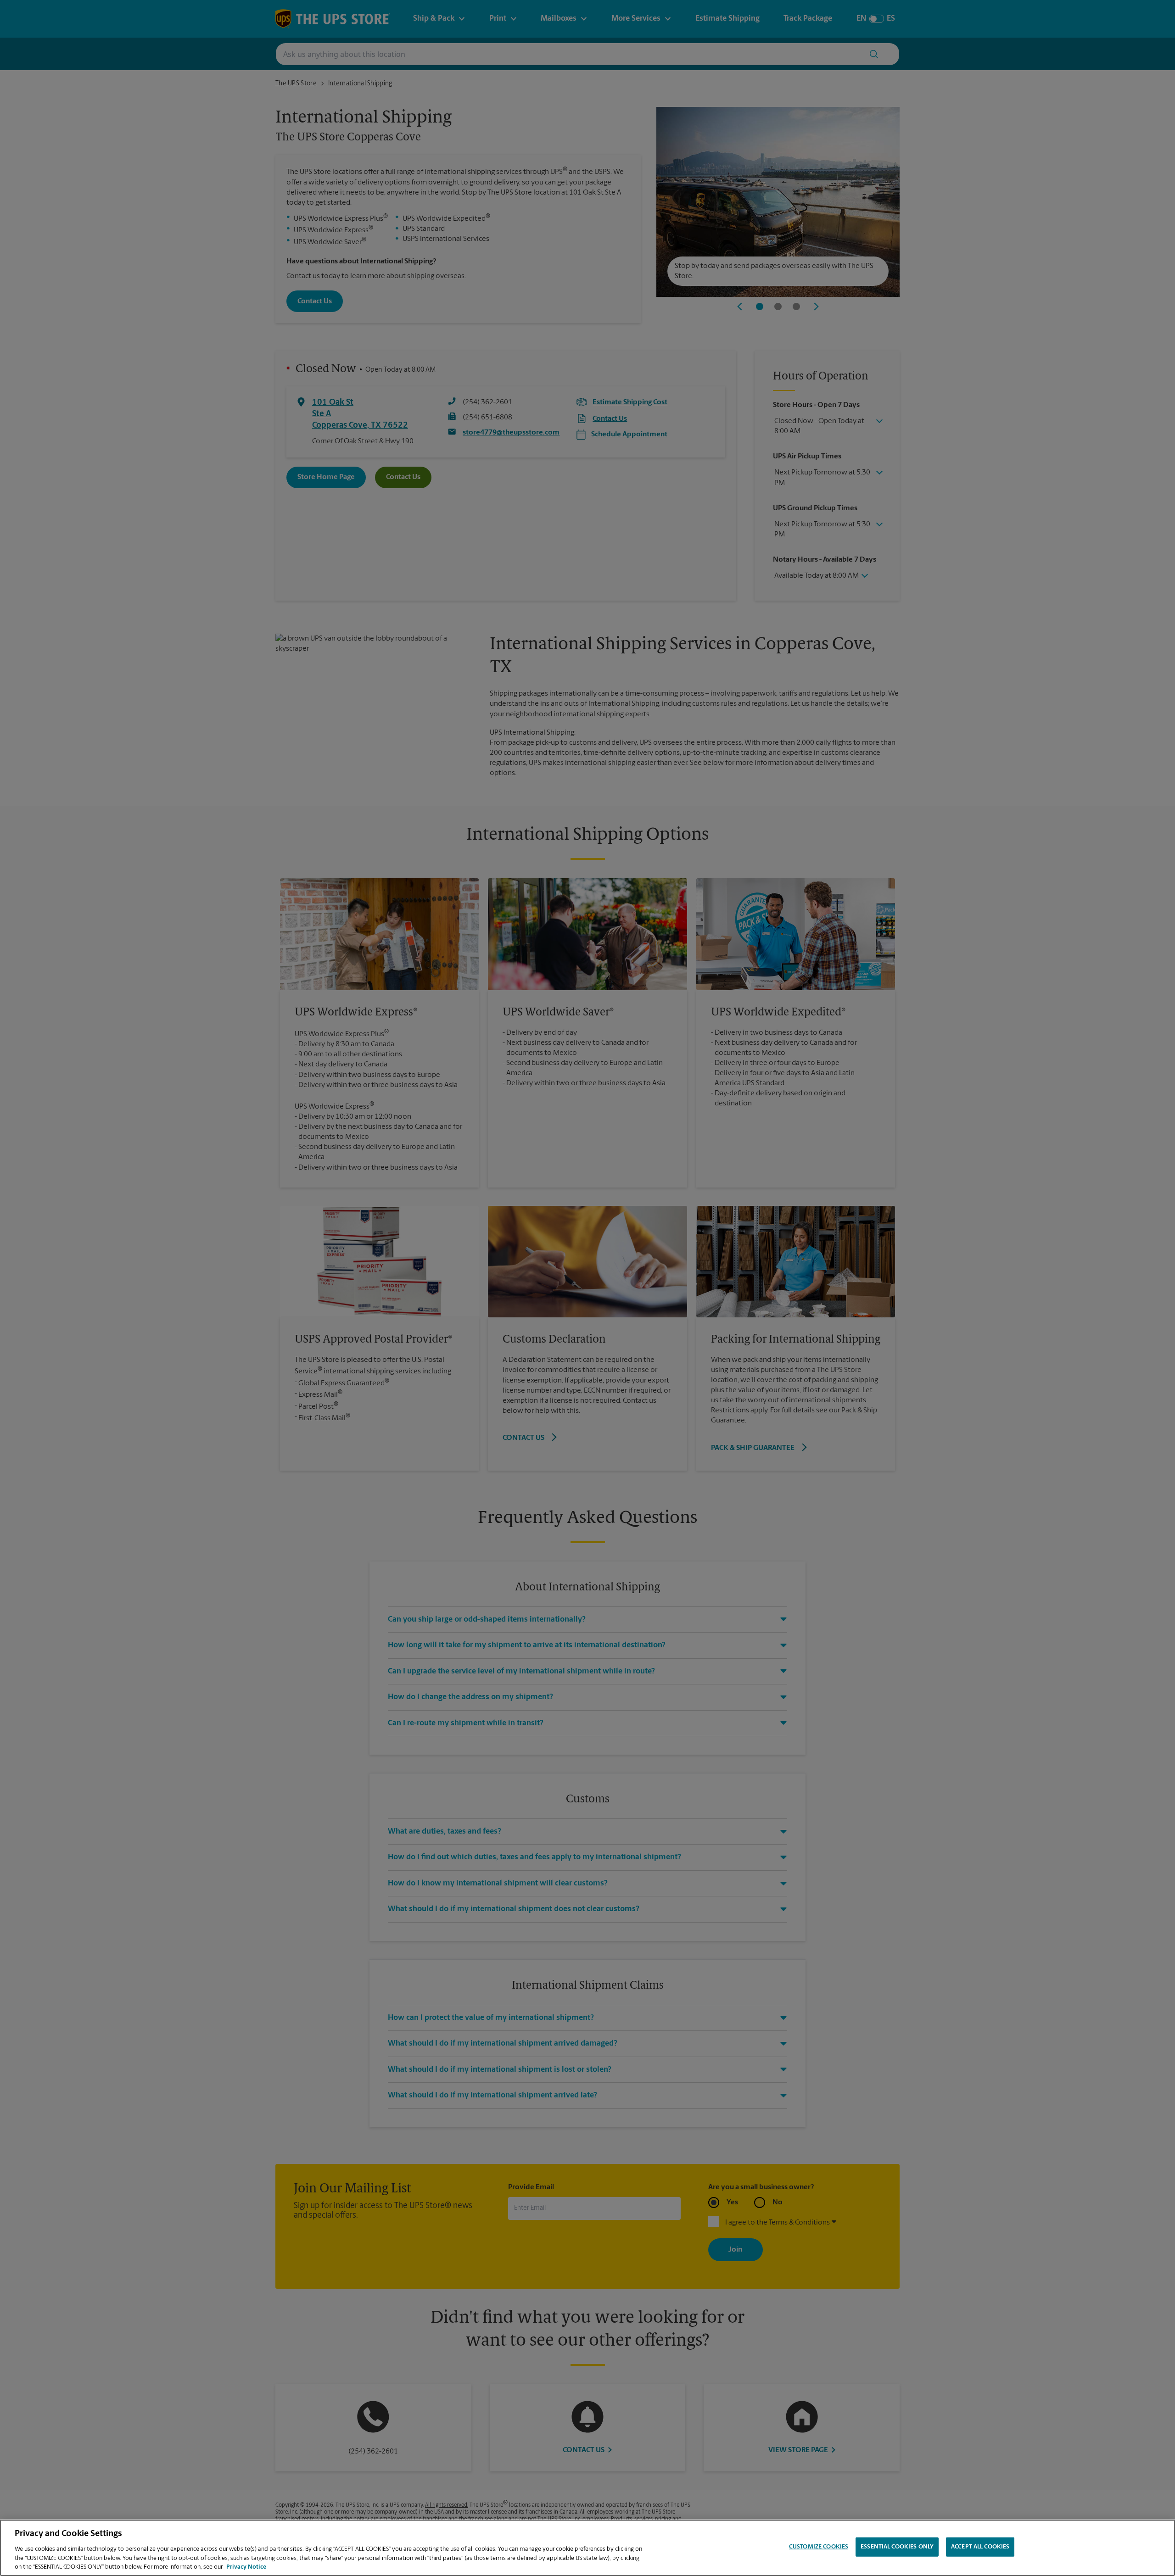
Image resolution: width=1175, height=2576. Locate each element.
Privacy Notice (246, 2567)
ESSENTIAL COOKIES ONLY (897, 2547)
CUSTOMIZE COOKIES (819, 2547)
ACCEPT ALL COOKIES (980, 2547)
